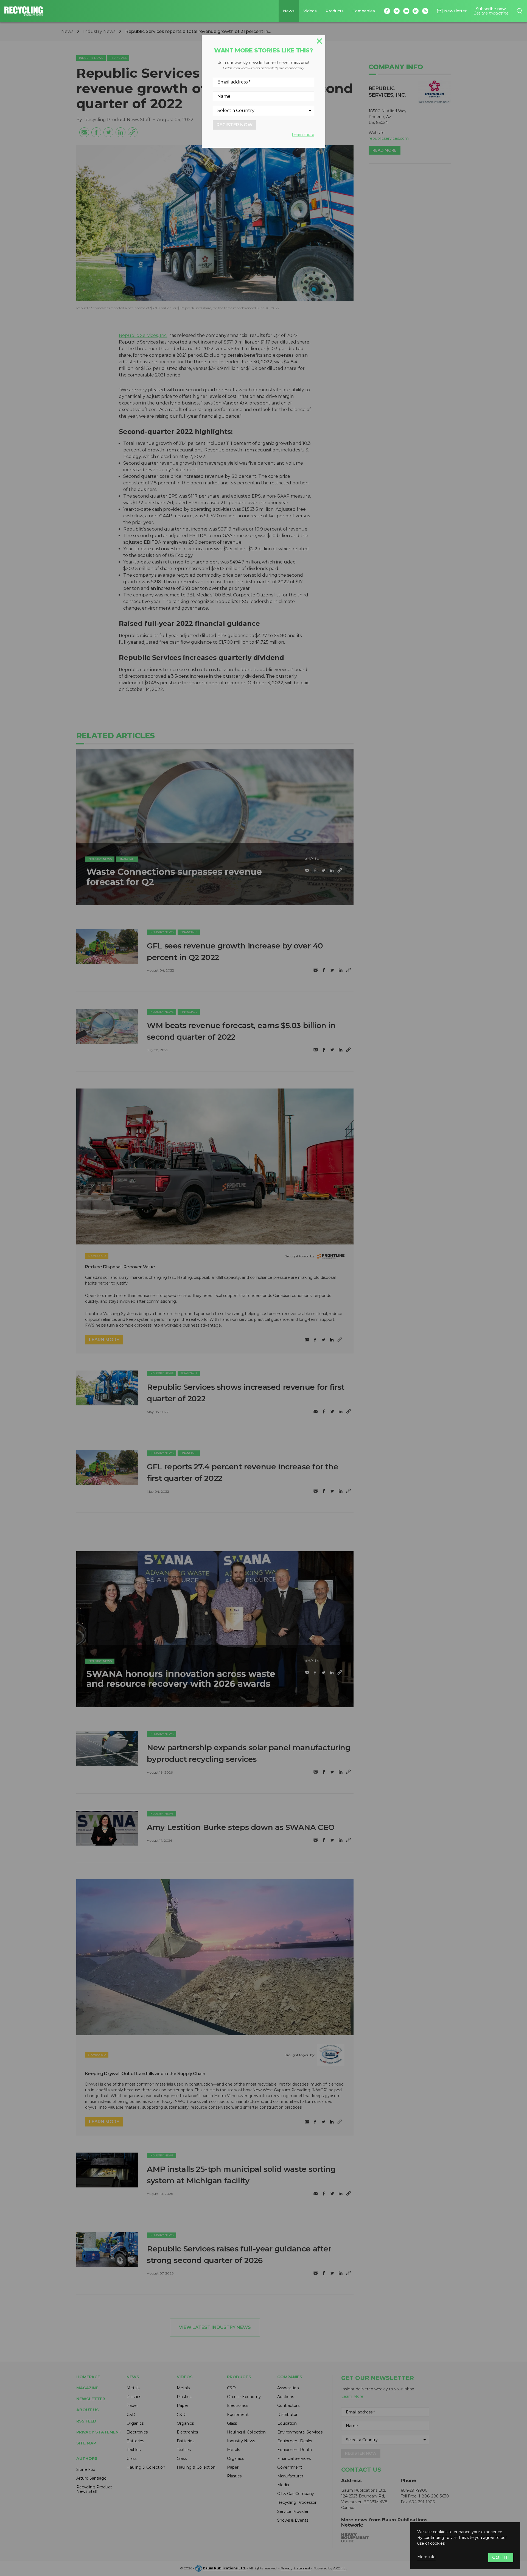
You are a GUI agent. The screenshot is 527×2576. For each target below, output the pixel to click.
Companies (364, 11)
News (289, 11)
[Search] (519, 11)
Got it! (501, 2557)
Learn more (303, 135)
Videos (310, 11)
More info (426, 2557)
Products (335, 11)
